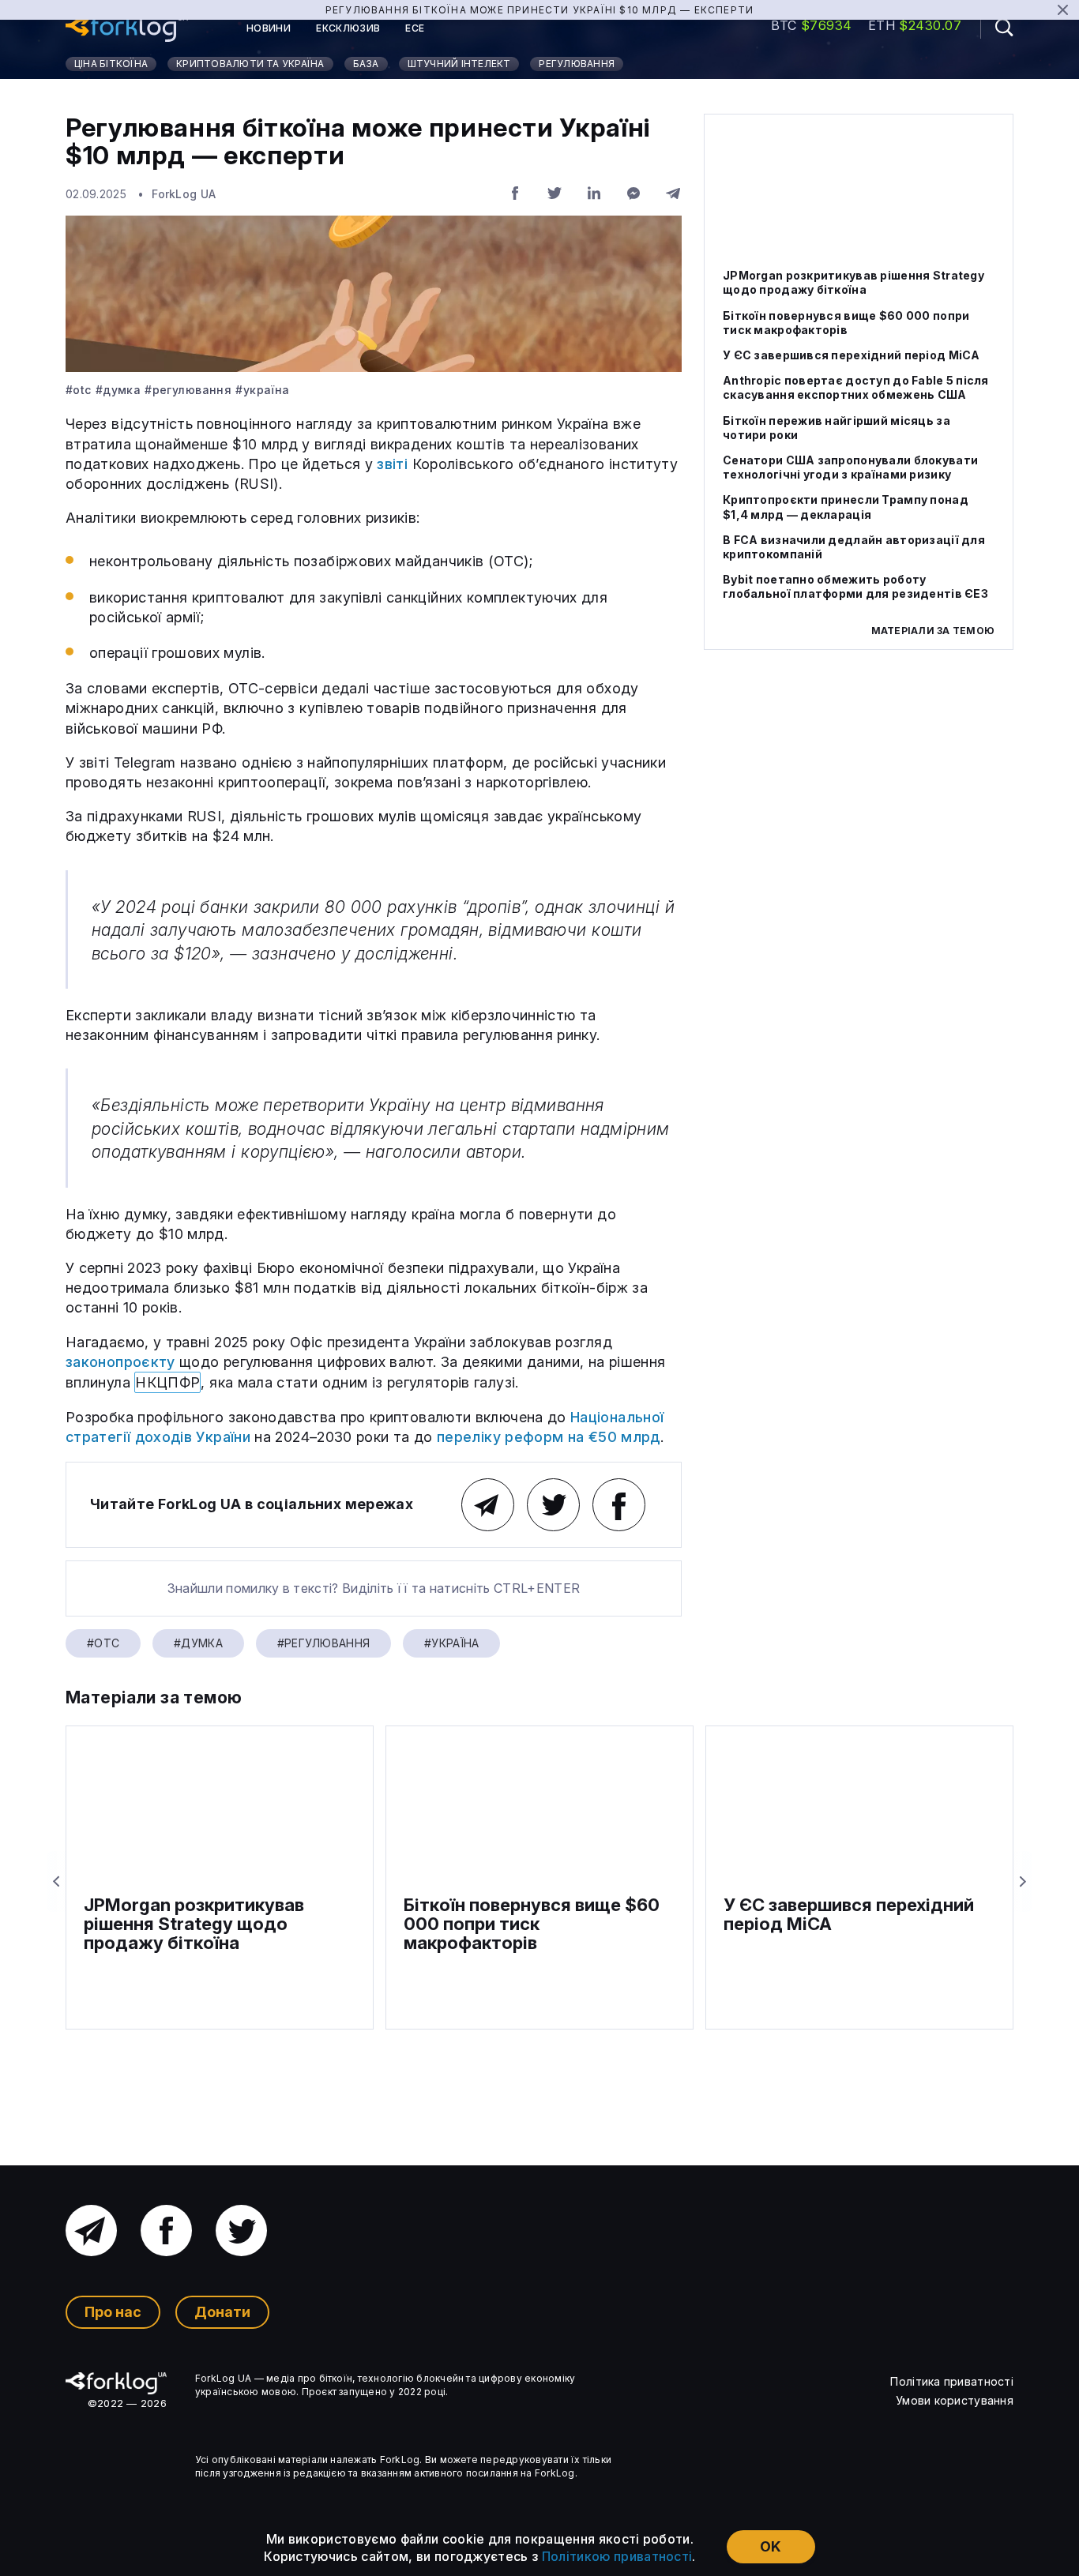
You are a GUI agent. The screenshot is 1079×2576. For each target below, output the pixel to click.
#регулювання (188, 390)
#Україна (262, 390)
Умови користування (955, 2400)
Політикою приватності (617, 2556)
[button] (997, 27)
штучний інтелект (459, 64)
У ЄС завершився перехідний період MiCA (852, 355)
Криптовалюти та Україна (250, 64)
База (366, 64)
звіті (392, 464)
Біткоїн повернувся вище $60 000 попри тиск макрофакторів (846, 323)
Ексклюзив (348, 28)
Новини (269, 28)
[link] (127, 28)
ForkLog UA (184, 194)
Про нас (113, 2312)
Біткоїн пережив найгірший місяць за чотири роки (837, 428)
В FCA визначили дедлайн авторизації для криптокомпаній (854, 547)
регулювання (577, 64)
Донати (222, 2312)
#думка (118, 390)
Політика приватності (952, 2381)
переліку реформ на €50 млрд (549, 1437)
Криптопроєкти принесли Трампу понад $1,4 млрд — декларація (846, 507)
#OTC (79, 390)
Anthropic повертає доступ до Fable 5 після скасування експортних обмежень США (856, 387)
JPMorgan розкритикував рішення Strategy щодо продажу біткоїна (853, 282)
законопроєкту (120, 1362)
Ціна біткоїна (111, 64)
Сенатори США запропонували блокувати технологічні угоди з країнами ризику (850, 467)
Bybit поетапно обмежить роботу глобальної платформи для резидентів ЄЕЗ (855, 586)
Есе (415, 28)
